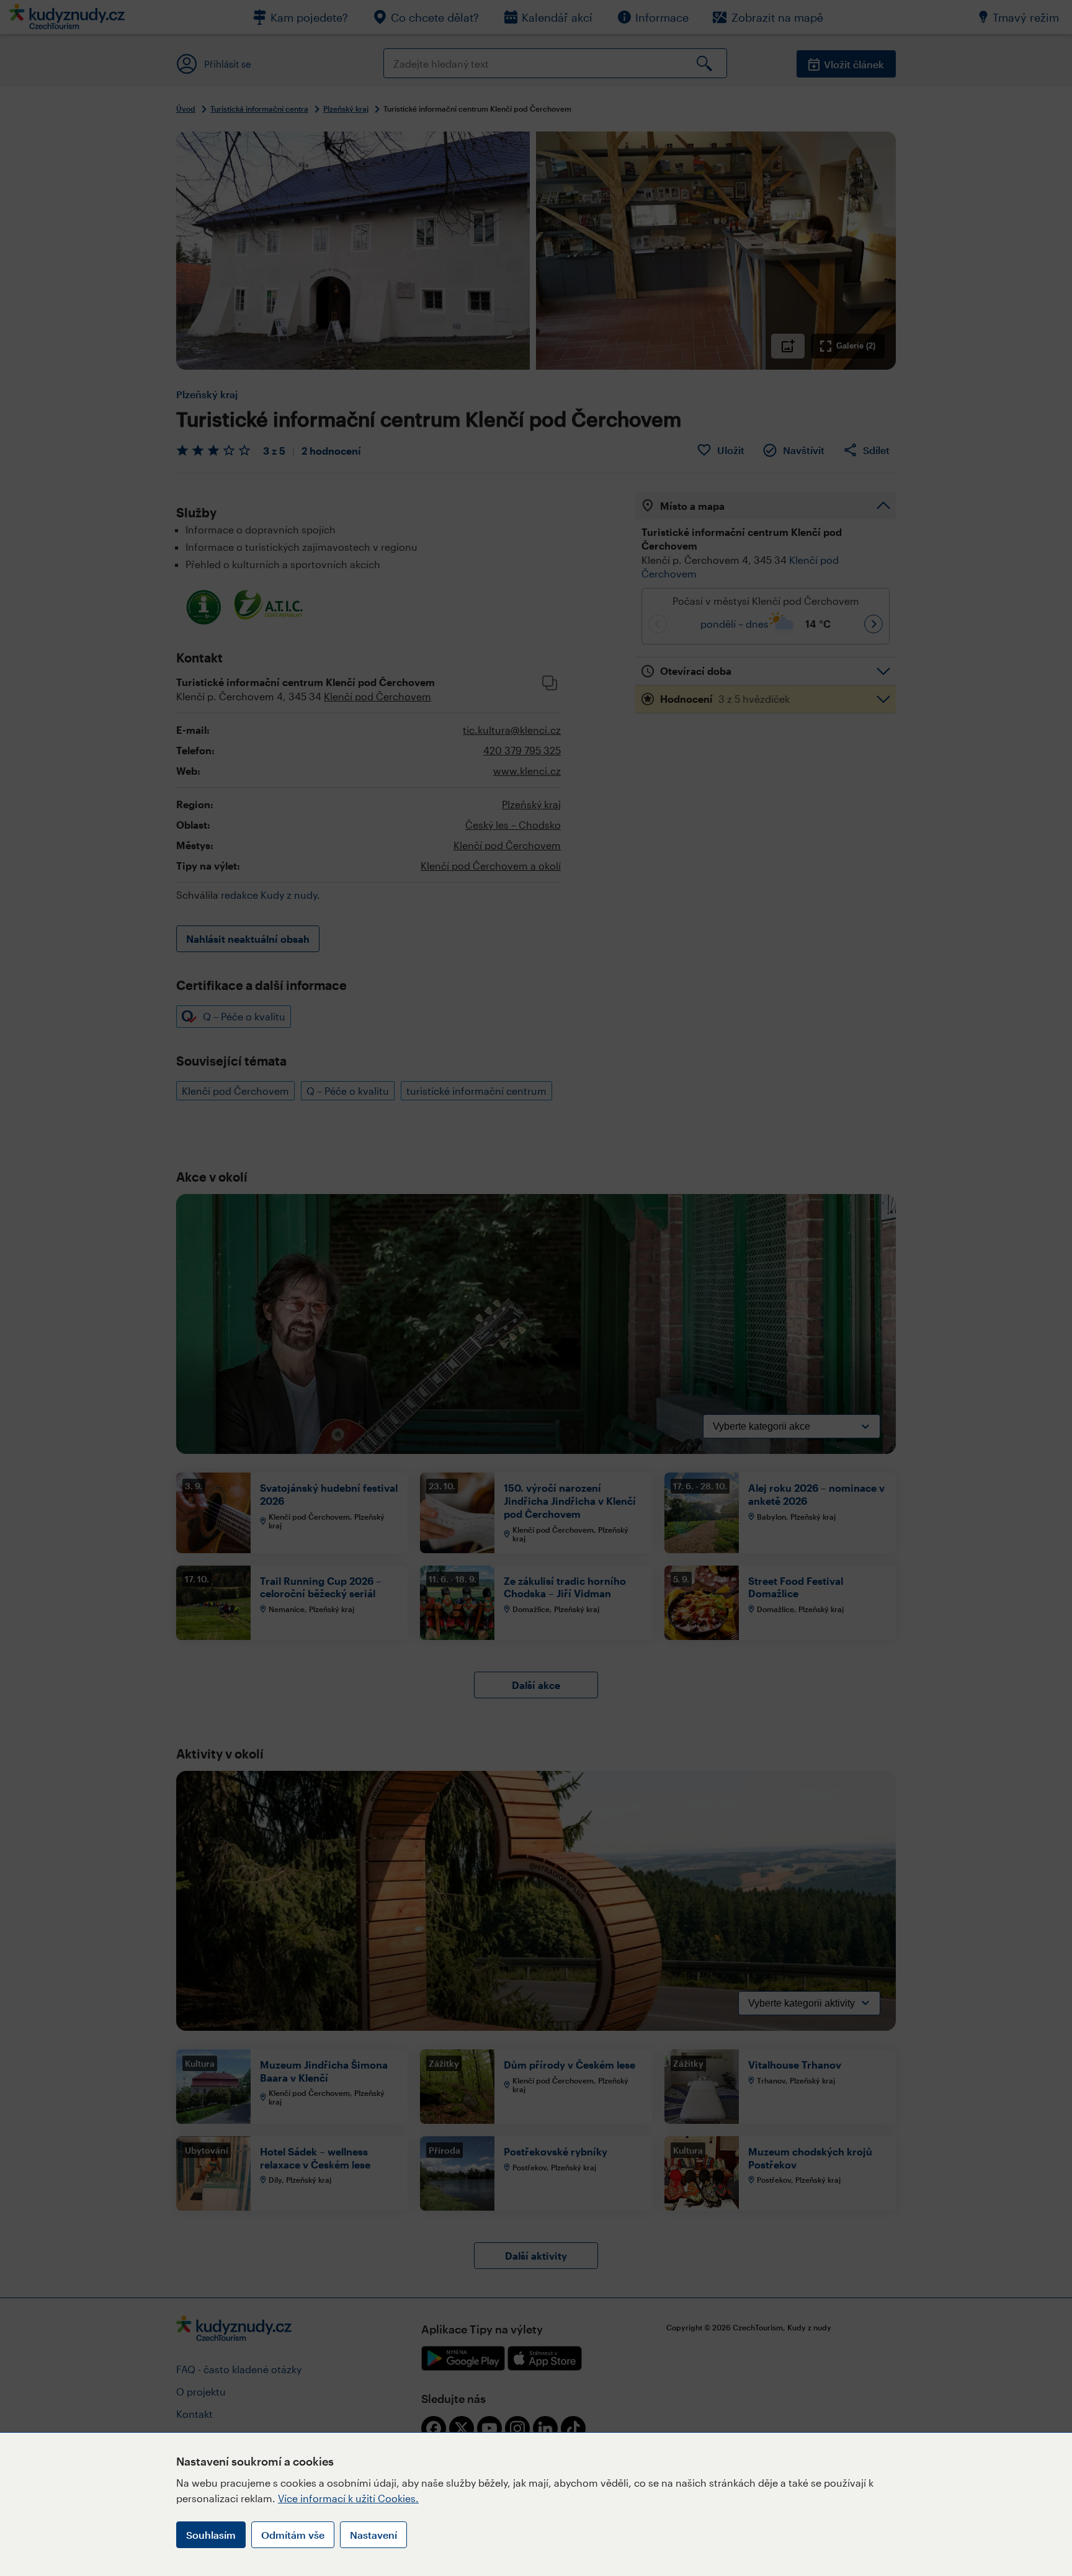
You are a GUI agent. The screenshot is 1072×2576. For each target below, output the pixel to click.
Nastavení (373, 2535)
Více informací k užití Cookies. (348, 2498)
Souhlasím (211, 2535)
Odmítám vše (293, 2535)
